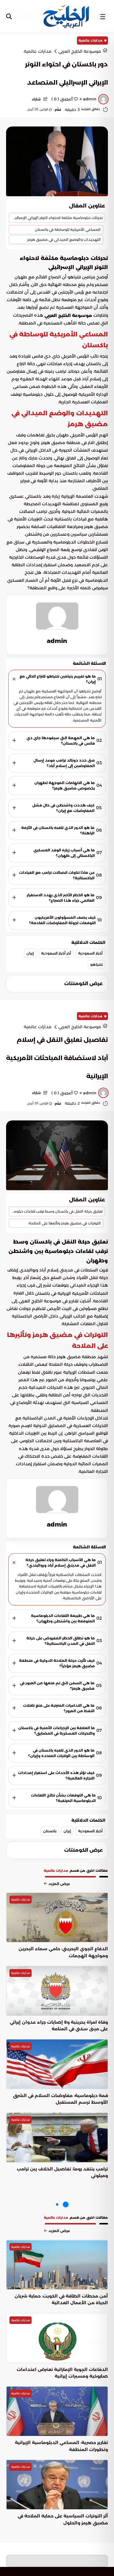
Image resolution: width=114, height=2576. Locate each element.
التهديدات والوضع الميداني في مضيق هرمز (64, 239)
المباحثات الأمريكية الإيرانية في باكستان (71, 1293)
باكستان (50, 1831)
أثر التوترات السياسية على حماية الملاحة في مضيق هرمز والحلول (63, 2519)
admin (57, 641)
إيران (30, 953)
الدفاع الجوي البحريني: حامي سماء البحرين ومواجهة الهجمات (63, 1952)
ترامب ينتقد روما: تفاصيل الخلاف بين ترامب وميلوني (62, 2172)
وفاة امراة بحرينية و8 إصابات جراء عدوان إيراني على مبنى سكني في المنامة (59, 2025)
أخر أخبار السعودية (56, 953)
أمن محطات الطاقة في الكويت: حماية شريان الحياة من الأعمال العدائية (61, 2299)
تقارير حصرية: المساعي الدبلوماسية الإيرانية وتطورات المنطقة (61, 2446)
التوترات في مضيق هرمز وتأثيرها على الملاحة (65, 1223)
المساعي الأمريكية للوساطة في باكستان (68, 229)
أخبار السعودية (90, 953)
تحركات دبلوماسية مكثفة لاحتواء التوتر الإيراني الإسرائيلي (57, 218)
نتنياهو (97, 964)
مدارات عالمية (90, 40)
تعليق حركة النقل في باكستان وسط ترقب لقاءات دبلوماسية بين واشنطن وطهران (56, 1211)
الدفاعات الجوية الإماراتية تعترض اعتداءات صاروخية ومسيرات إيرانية (62, 2373)
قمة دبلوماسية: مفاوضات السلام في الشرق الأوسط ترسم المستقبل (60, 2099)
